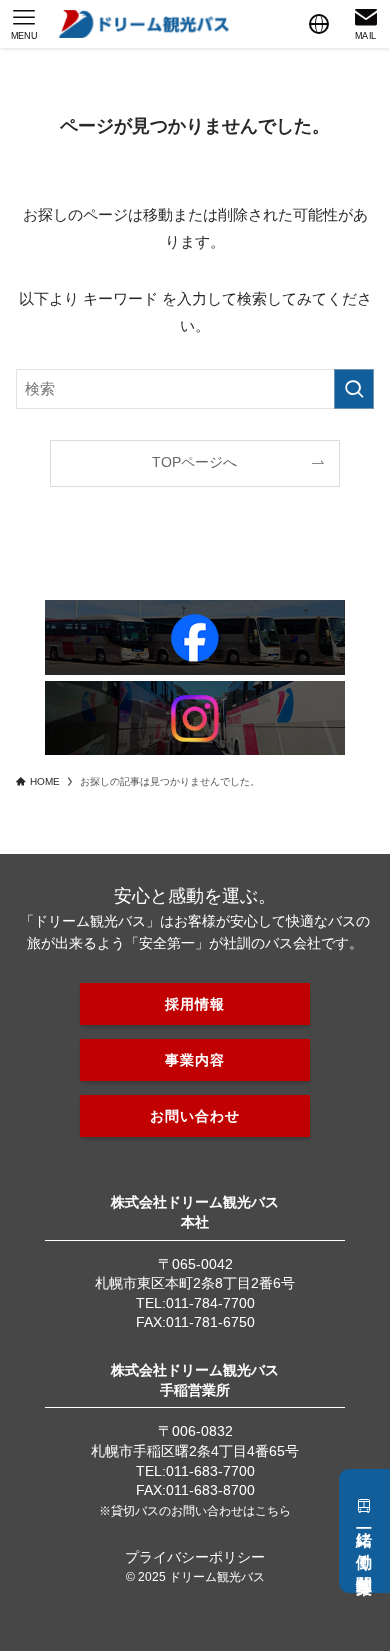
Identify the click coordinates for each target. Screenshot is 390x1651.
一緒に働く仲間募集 (364, 1543)
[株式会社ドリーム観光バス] (144, 24)
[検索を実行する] (354, 389)
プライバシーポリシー (195, 1557)
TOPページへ (194, 462)
